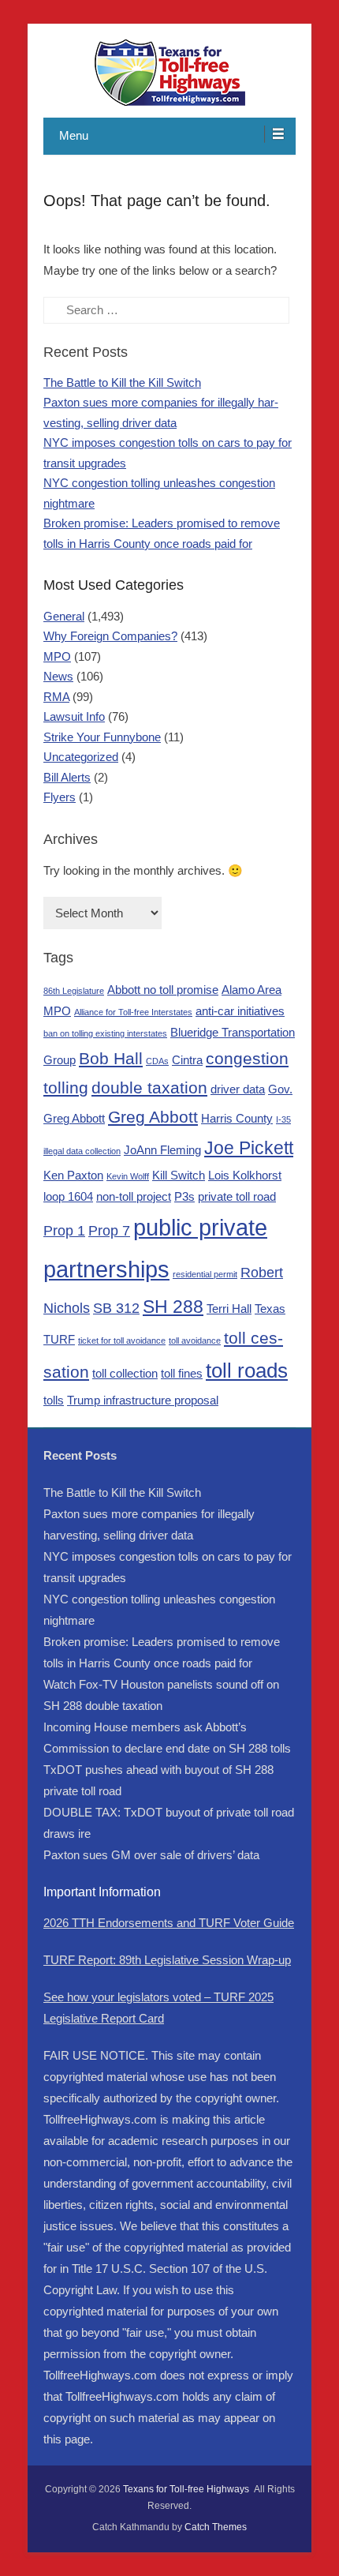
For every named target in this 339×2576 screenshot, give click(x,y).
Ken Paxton (73, 1175)
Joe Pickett (249, 1148)
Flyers (60, 797)
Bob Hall (111, 1058)
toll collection (125, 1373)
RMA (56, 697)
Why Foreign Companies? (110, 636)
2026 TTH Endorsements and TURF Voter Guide (169, 1923)
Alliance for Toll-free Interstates (133, 1012)
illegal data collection (82, 1151)
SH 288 (173, 1307)
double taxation (149, 1087)
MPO (57, 656)
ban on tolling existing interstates (105, 1033)
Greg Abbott (153, 1117)
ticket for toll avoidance (122, 1340)
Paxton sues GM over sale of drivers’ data (151, 1855)
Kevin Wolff (128, 1176)
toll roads (247, 1370)
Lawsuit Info (74, 716)
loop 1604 (68, 1196)
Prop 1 (64, 1230)
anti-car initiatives (240, 1011)
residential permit (205, 1274)
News (58, 676)
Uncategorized (81, 757)
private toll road (237, 1196)
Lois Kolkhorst (245, 1175)
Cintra (187, 1060)
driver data (238, 1089)
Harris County (237, 1118)
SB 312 (116, 1308)
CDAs (157, 1061)
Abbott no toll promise (163, 990)
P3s (184, 1196)
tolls (54, 1400)
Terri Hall (229, 1309)
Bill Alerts (67, 777)
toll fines (182, 1373)
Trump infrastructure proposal (143, 1400)
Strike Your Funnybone (102, 737)
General (64, 616)
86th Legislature (74, 991)
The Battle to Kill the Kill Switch (122, 382)
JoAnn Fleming (162, 1150)
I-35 (283, 1119)
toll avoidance (195, 1340)
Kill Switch (179, 1175)
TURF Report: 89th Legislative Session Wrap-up (167, 1960)
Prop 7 (109, 1230)
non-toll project (134, 1196)
